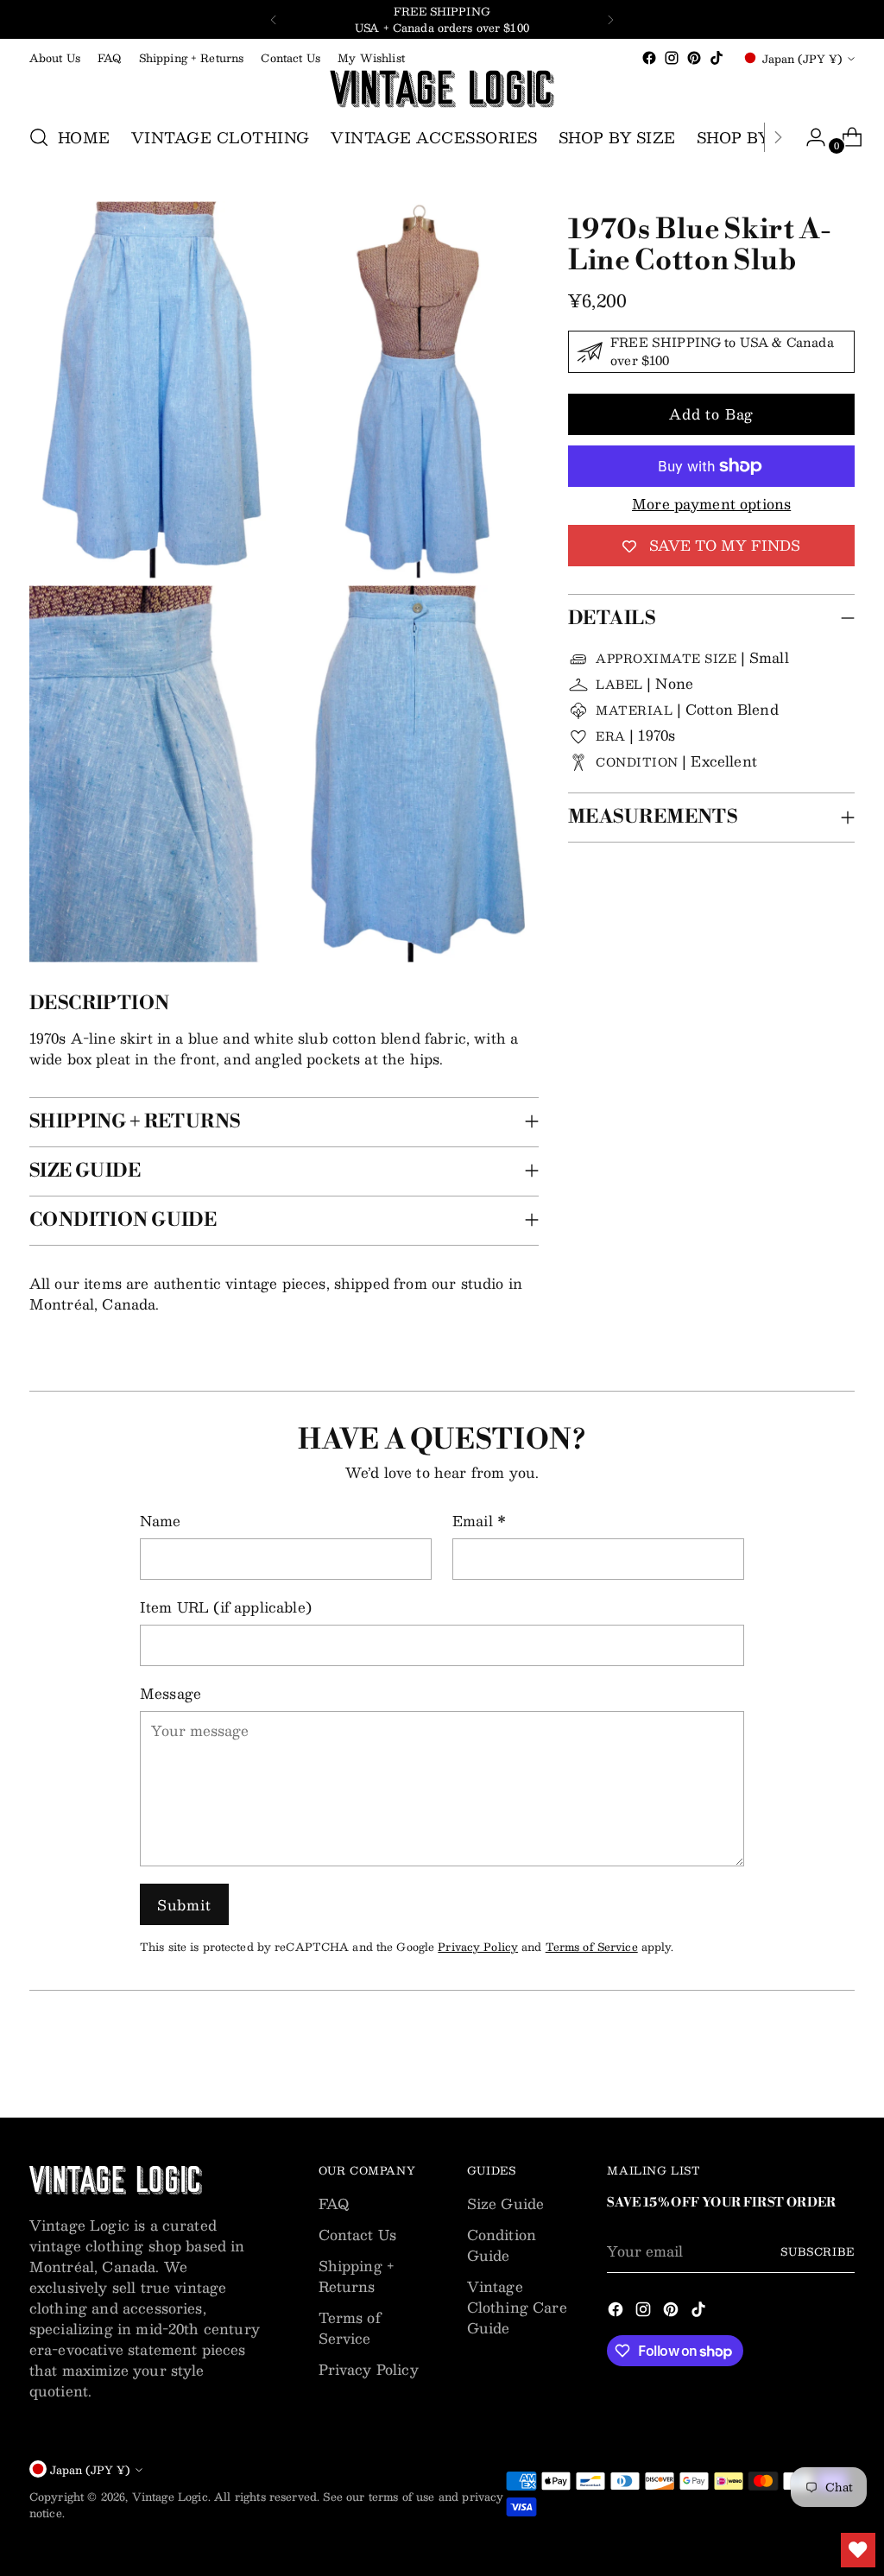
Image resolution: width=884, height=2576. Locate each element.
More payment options (711, 504)
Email (479, 1521)
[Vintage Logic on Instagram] (672, 58)
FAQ (334, 2203)
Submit (184, 1905)
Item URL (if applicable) (226, 1607)
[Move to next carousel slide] (840, 2058)
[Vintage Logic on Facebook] (649, 58)
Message (170, 1694)
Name (161, 1521)
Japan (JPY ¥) (802, 58)
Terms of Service (592, 1946)
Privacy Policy (478, 1946)
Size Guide (506, 2203)
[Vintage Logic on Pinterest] (694, 58)
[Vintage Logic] (442, 89)
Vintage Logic (170, 2496)
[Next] (610, 19)
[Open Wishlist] (858, 2550)
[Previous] (274, 19)
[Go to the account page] (809, 137)
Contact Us (358, 2235)
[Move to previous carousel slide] (800, 2059)
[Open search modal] (39, 137)
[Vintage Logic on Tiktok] (717, 58)
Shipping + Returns (357, 2276)
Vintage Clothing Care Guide (517, 2307)
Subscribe (818, 2251)
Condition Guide (502, 2245)
